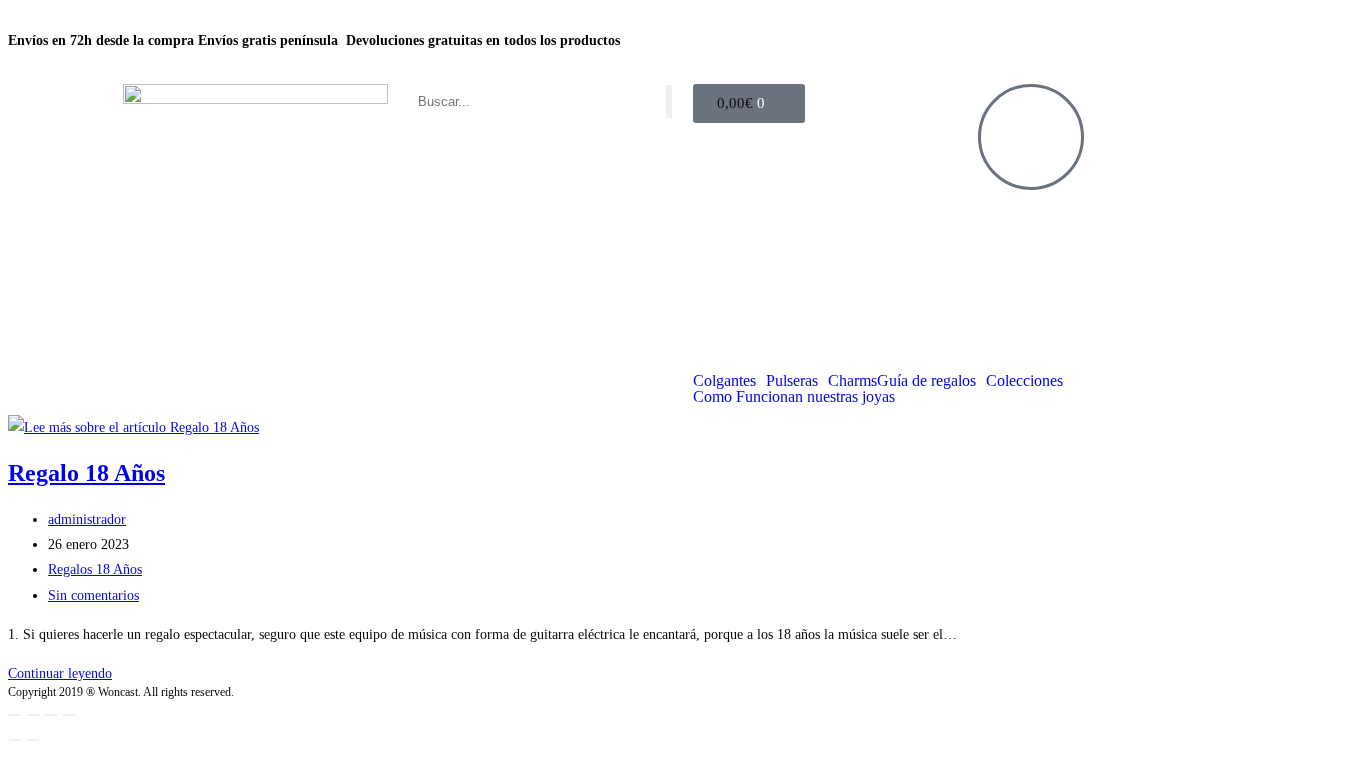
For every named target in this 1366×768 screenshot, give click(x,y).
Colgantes (724, 381)
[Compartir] (51, 715)
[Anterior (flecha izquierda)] (15, 740)
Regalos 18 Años (95, 569)
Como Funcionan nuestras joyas (794, 397)
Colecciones (1024, 381)
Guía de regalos (926, 381)
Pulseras (792, 381)
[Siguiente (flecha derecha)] (33, 740)
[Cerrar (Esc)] (69, 715)
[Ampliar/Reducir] (15, 715)
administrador (87, 519)
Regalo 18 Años (86, 473)
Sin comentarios (93, 595)
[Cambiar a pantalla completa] (33, 715)
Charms (852, 381)
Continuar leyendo (60, 673)
